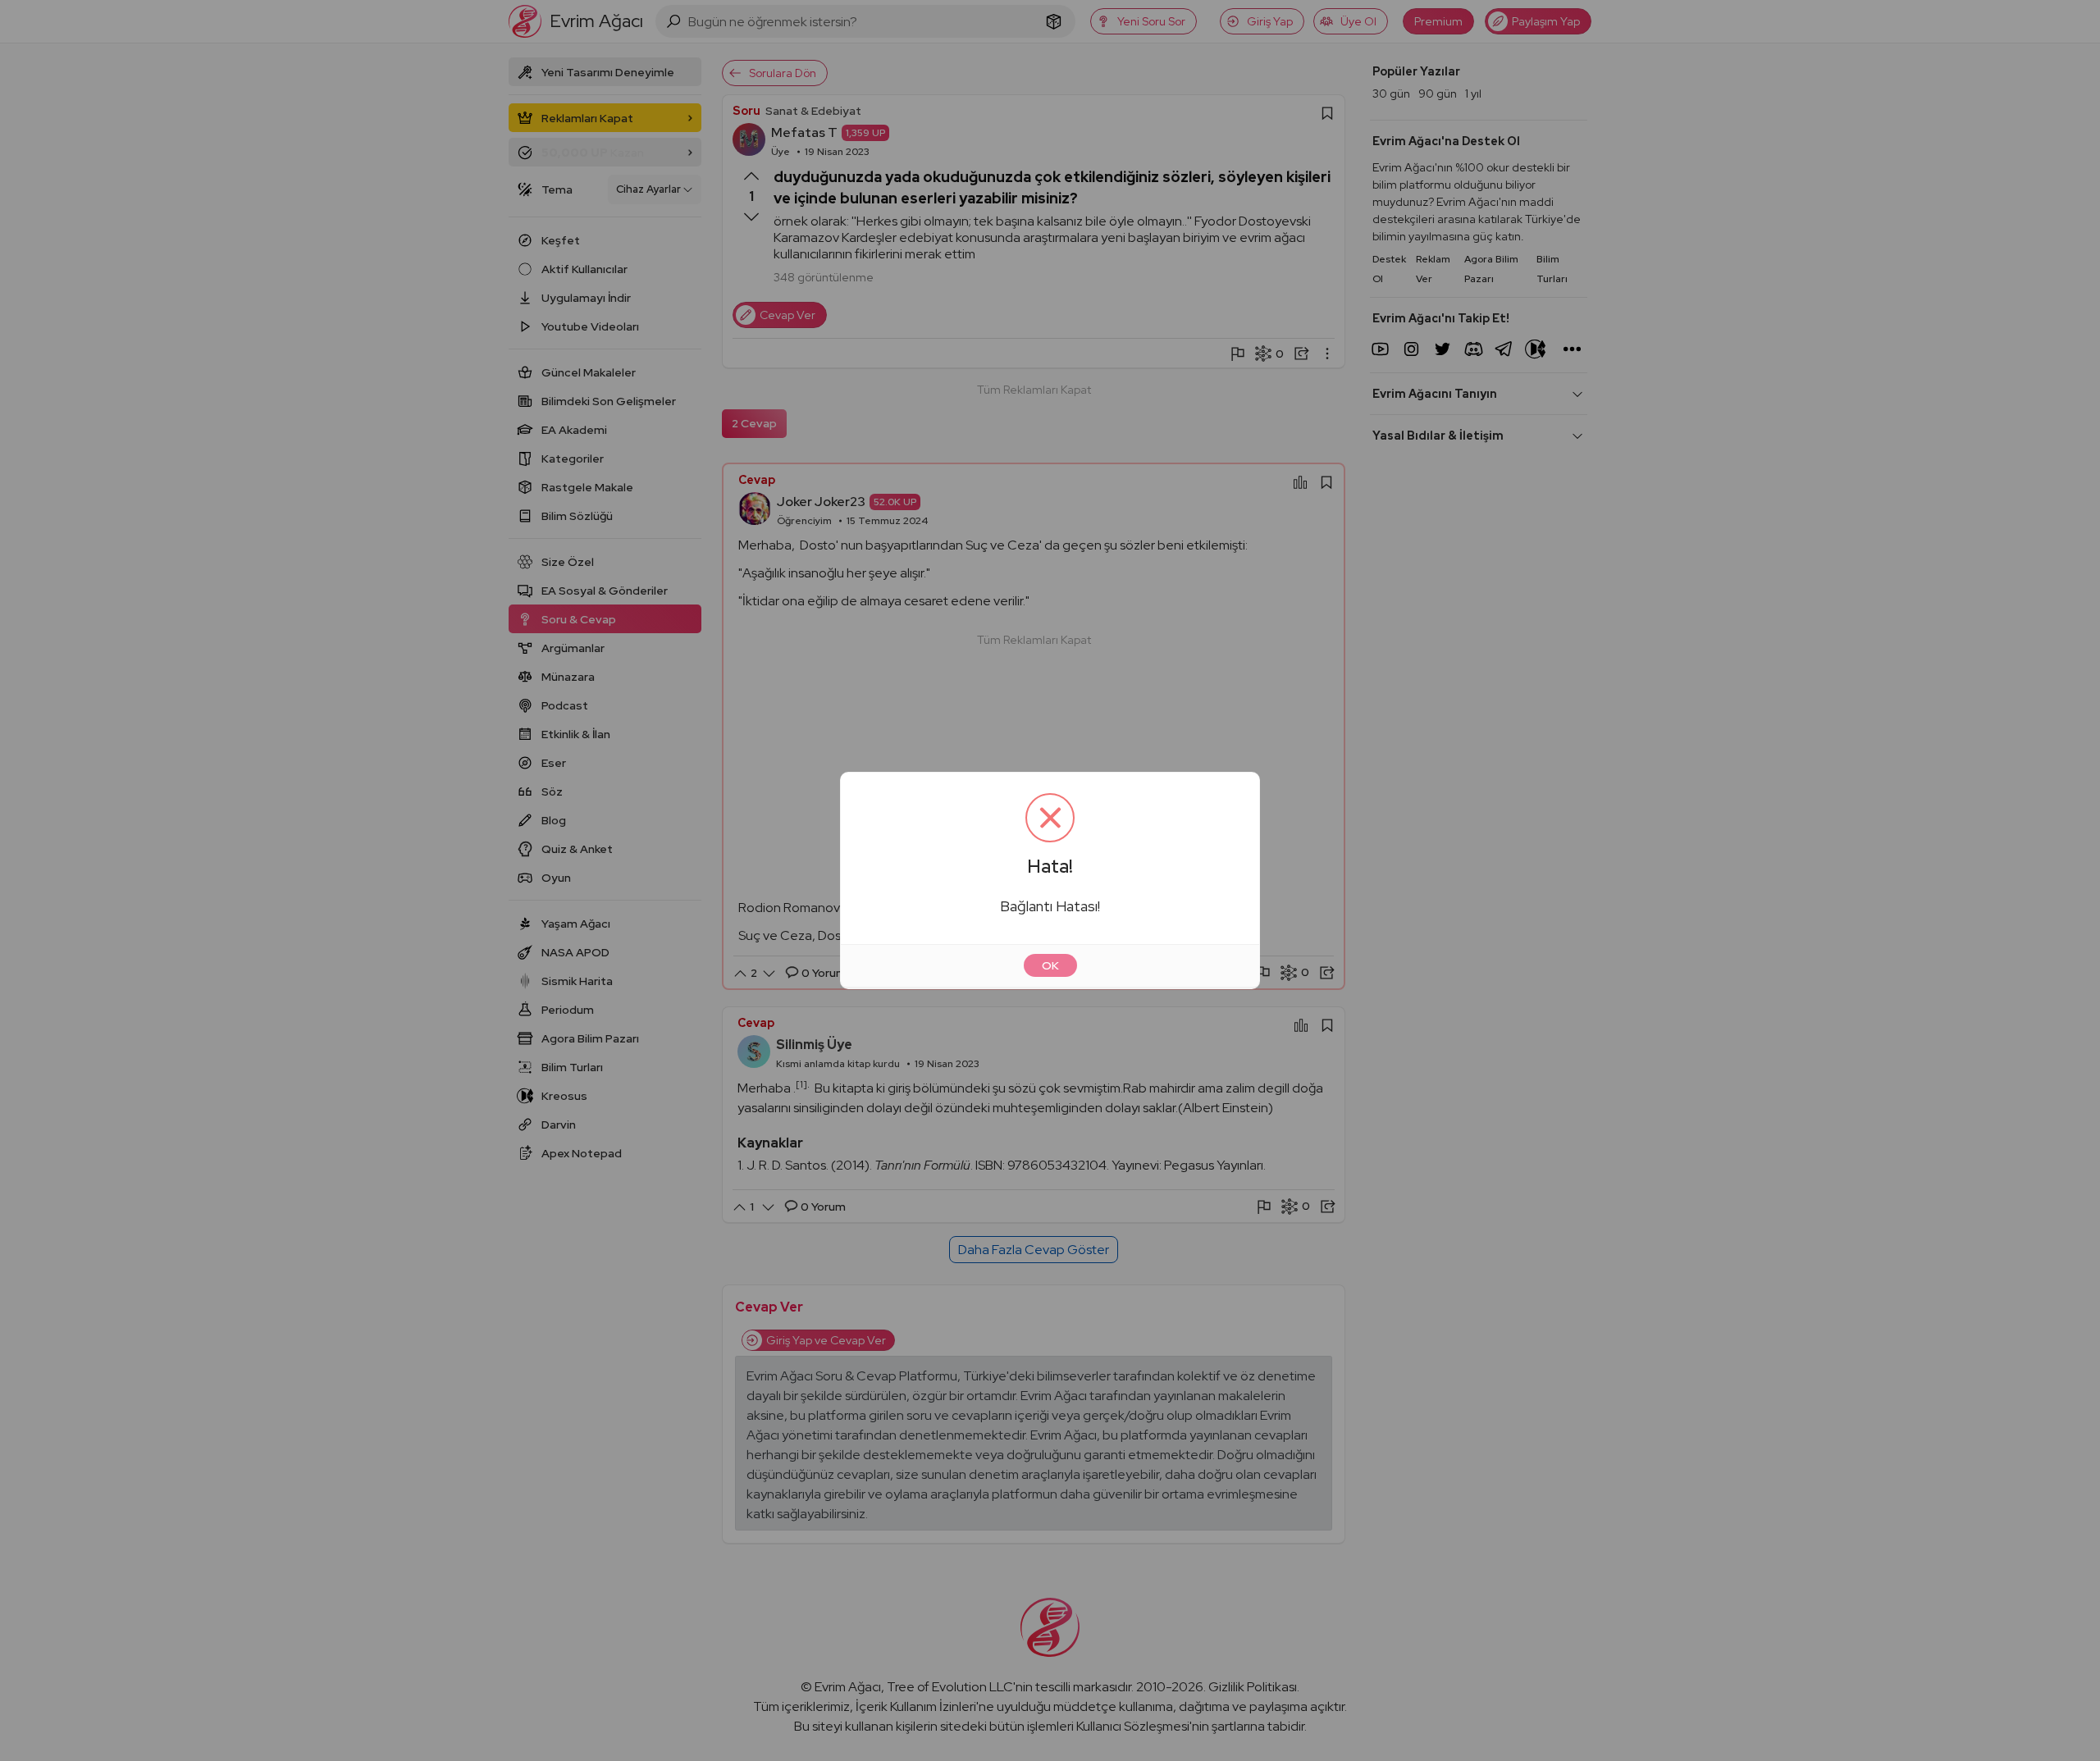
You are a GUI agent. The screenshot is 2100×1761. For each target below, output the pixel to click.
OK (1050, 965)
